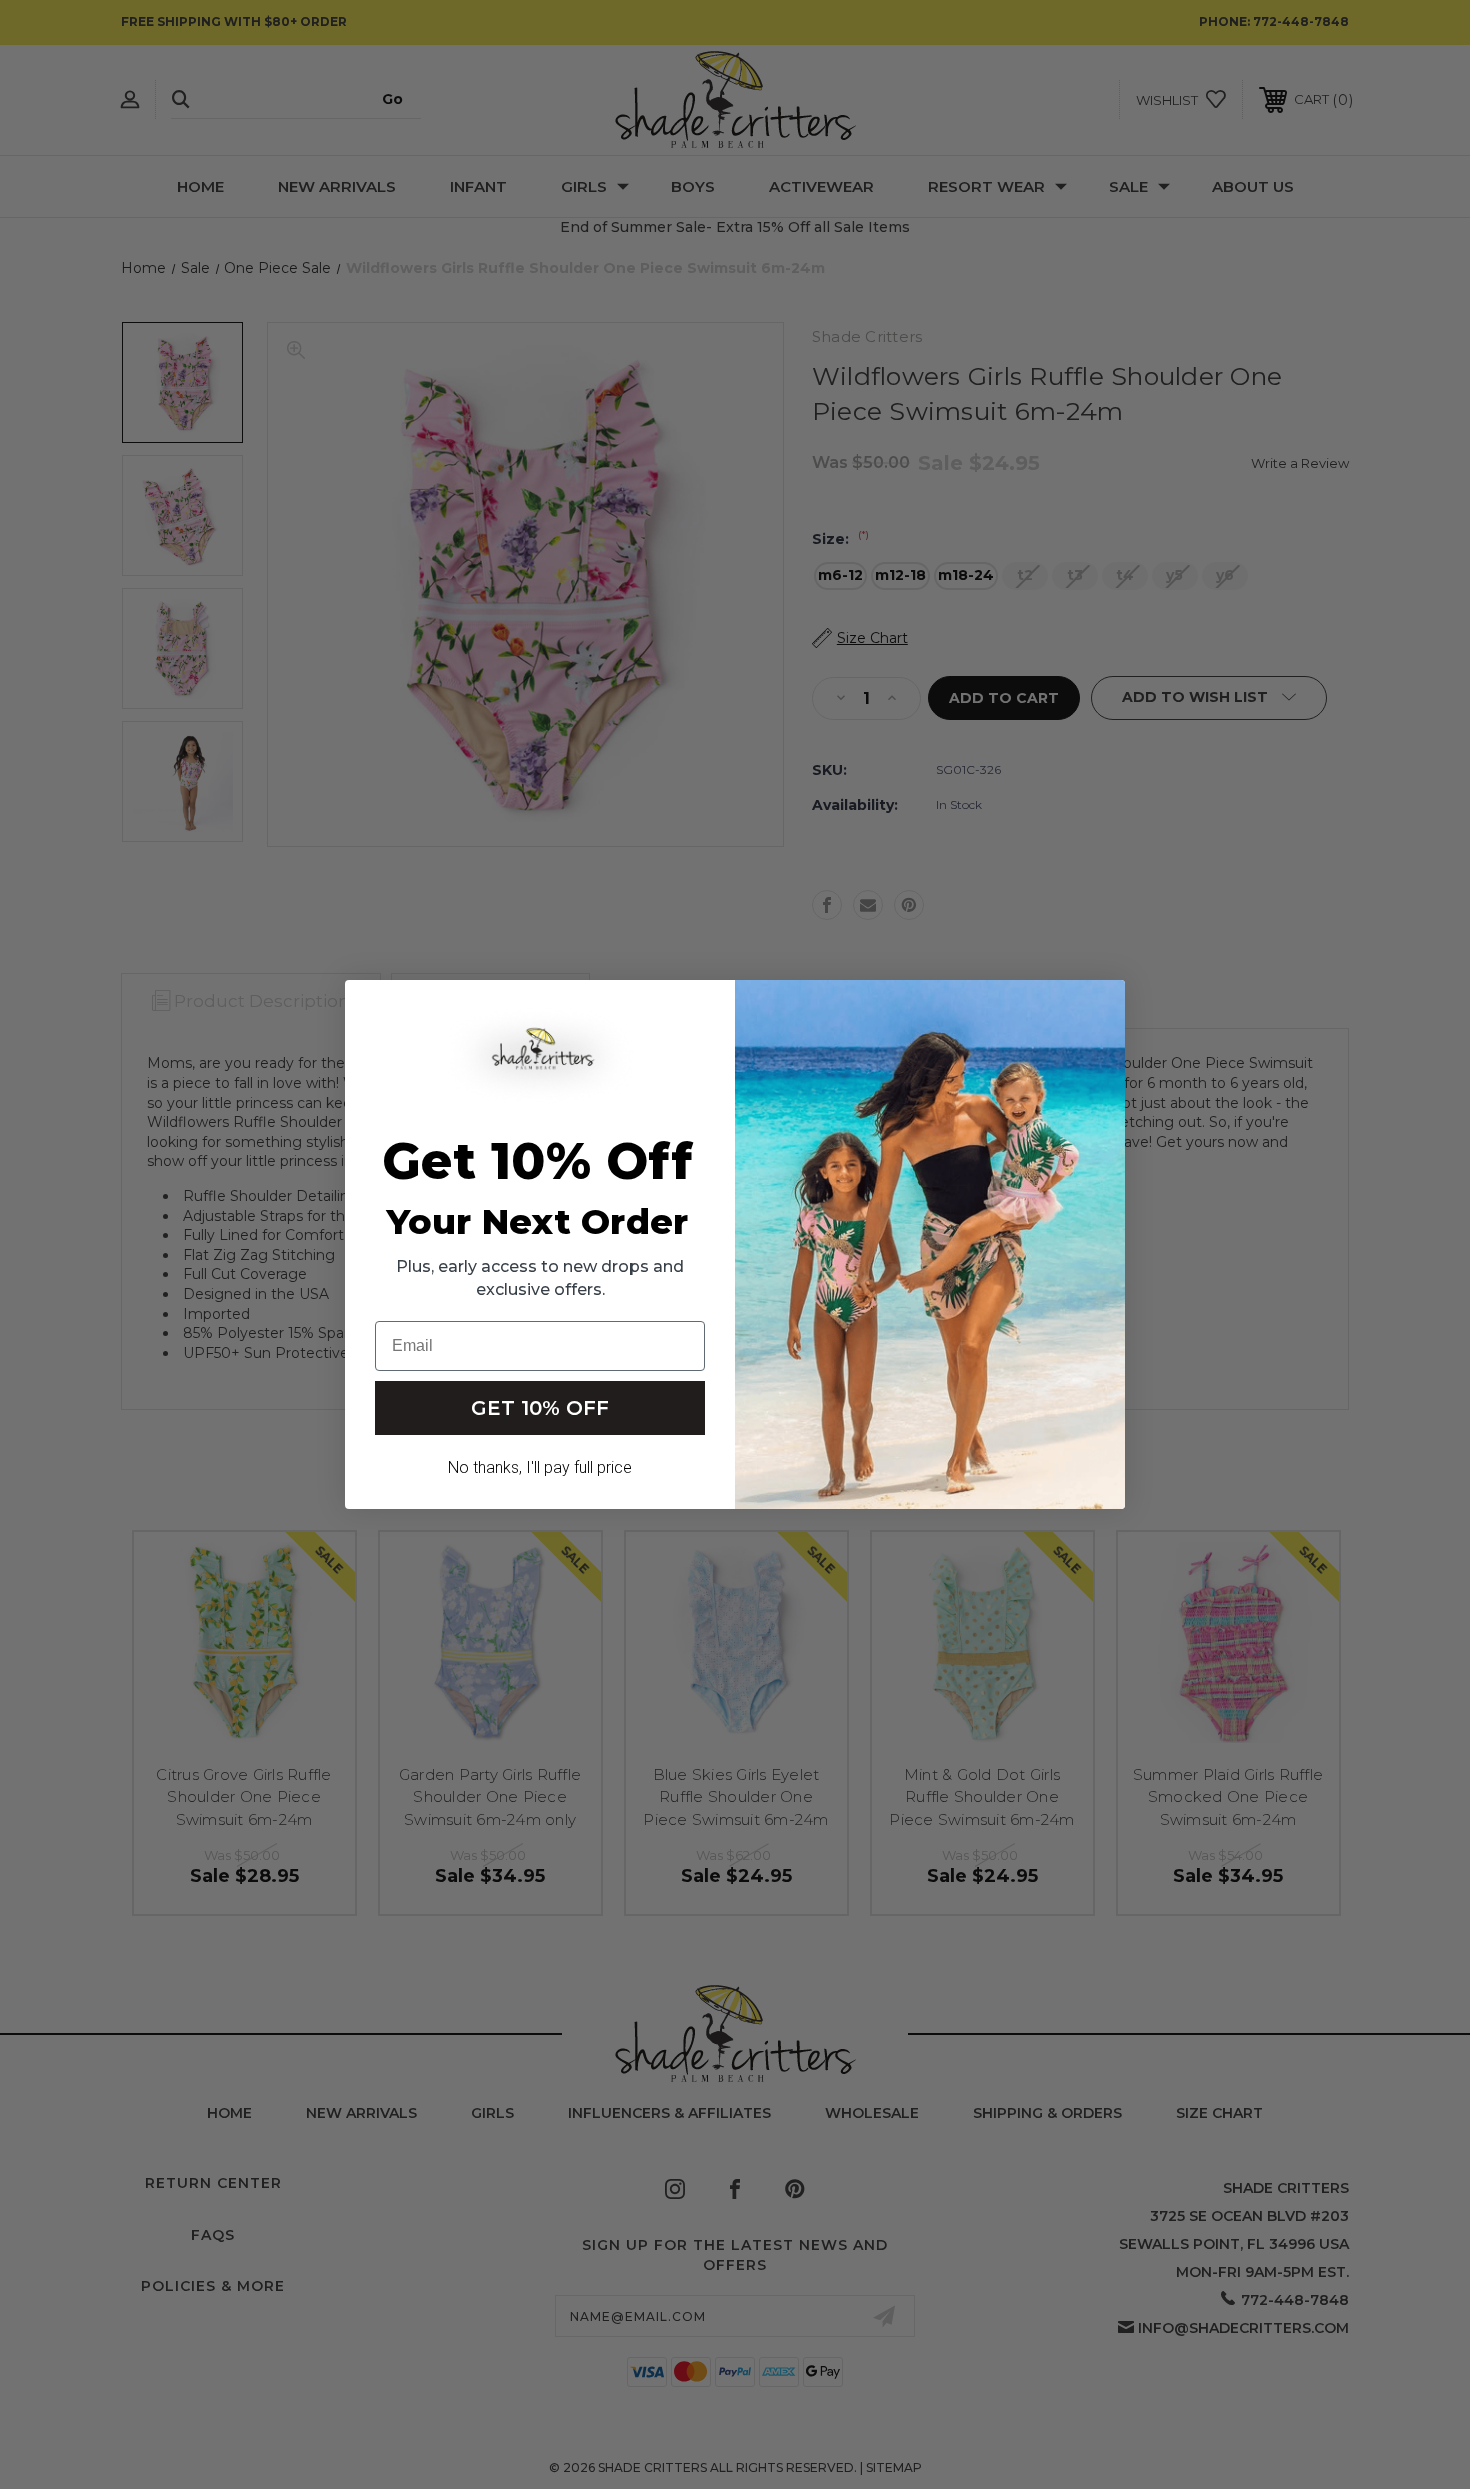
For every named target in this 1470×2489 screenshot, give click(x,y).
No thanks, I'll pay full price (540, 1467)
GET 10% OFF (540, 1408)
